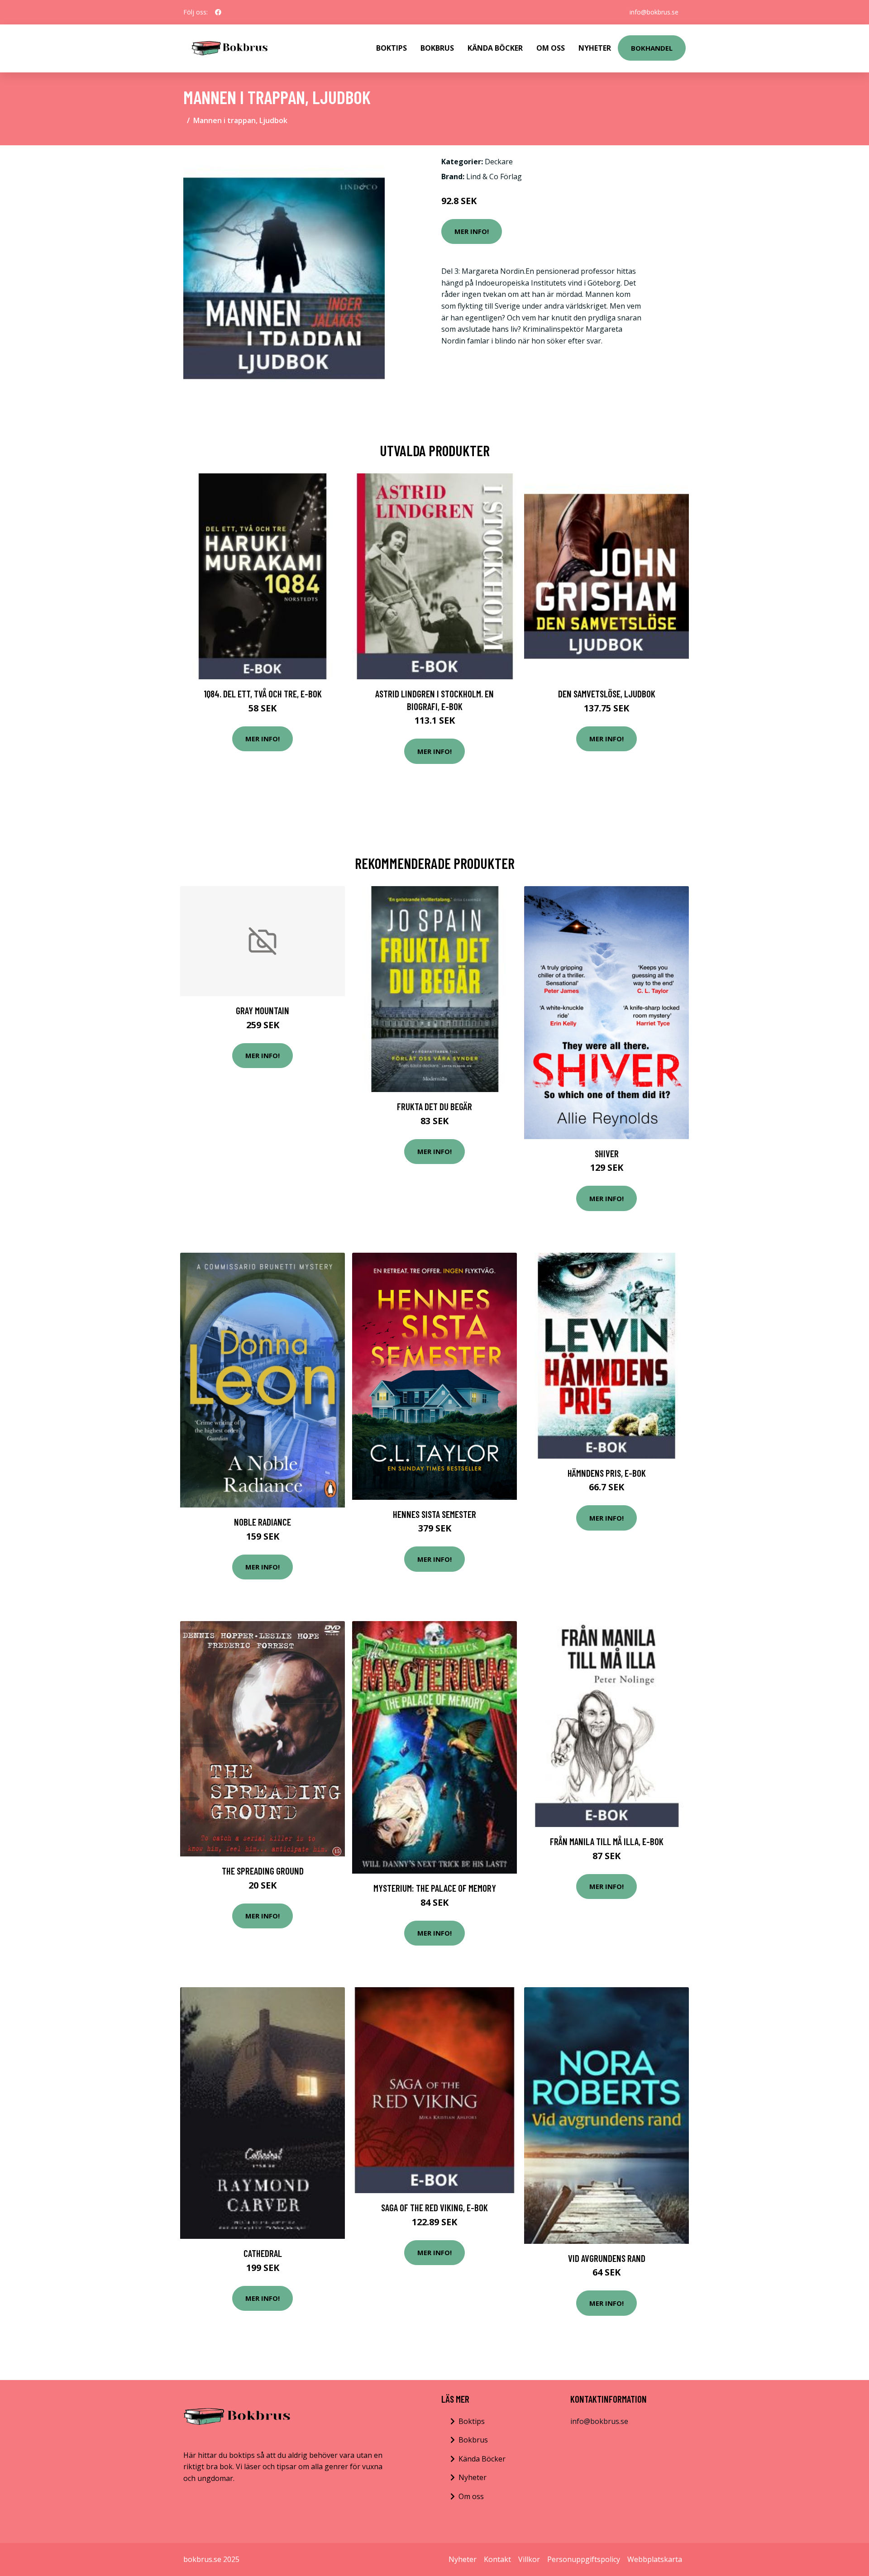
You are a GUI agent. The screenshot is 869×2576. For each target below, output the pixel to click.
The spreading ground (263, 1871)
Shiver (607, 1153)
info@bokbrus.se (654, 12)
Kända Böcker (495, 48)
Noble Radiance (263, 1522)
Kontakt (497, 2559)
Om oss (471, 2496)
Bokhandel (652, 48)
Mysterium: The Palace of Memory (435, 1888)
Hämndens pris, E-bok (607, 1473)
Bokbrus (437, 48)
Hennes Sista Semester (434, 1514)
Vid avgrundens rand (607, 2258)
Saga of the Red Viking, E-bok (434, 2207)
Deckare (499, 162)
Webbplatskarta (655, 2559)
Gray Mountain (263, 1010)
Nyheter (595, 48)
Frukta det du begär (434, 1106)
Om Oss (551, 48)
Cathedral (263, 2253)
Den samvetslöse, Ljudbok (607, 694)
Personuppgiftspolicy (584, 2559)
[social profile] (218, 12)
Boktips (392, 48)
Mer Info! (472, 231)
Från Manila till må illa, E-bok (607, 1841)
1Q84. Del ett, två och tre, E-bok (263, 694)
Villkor (529, 2559)
